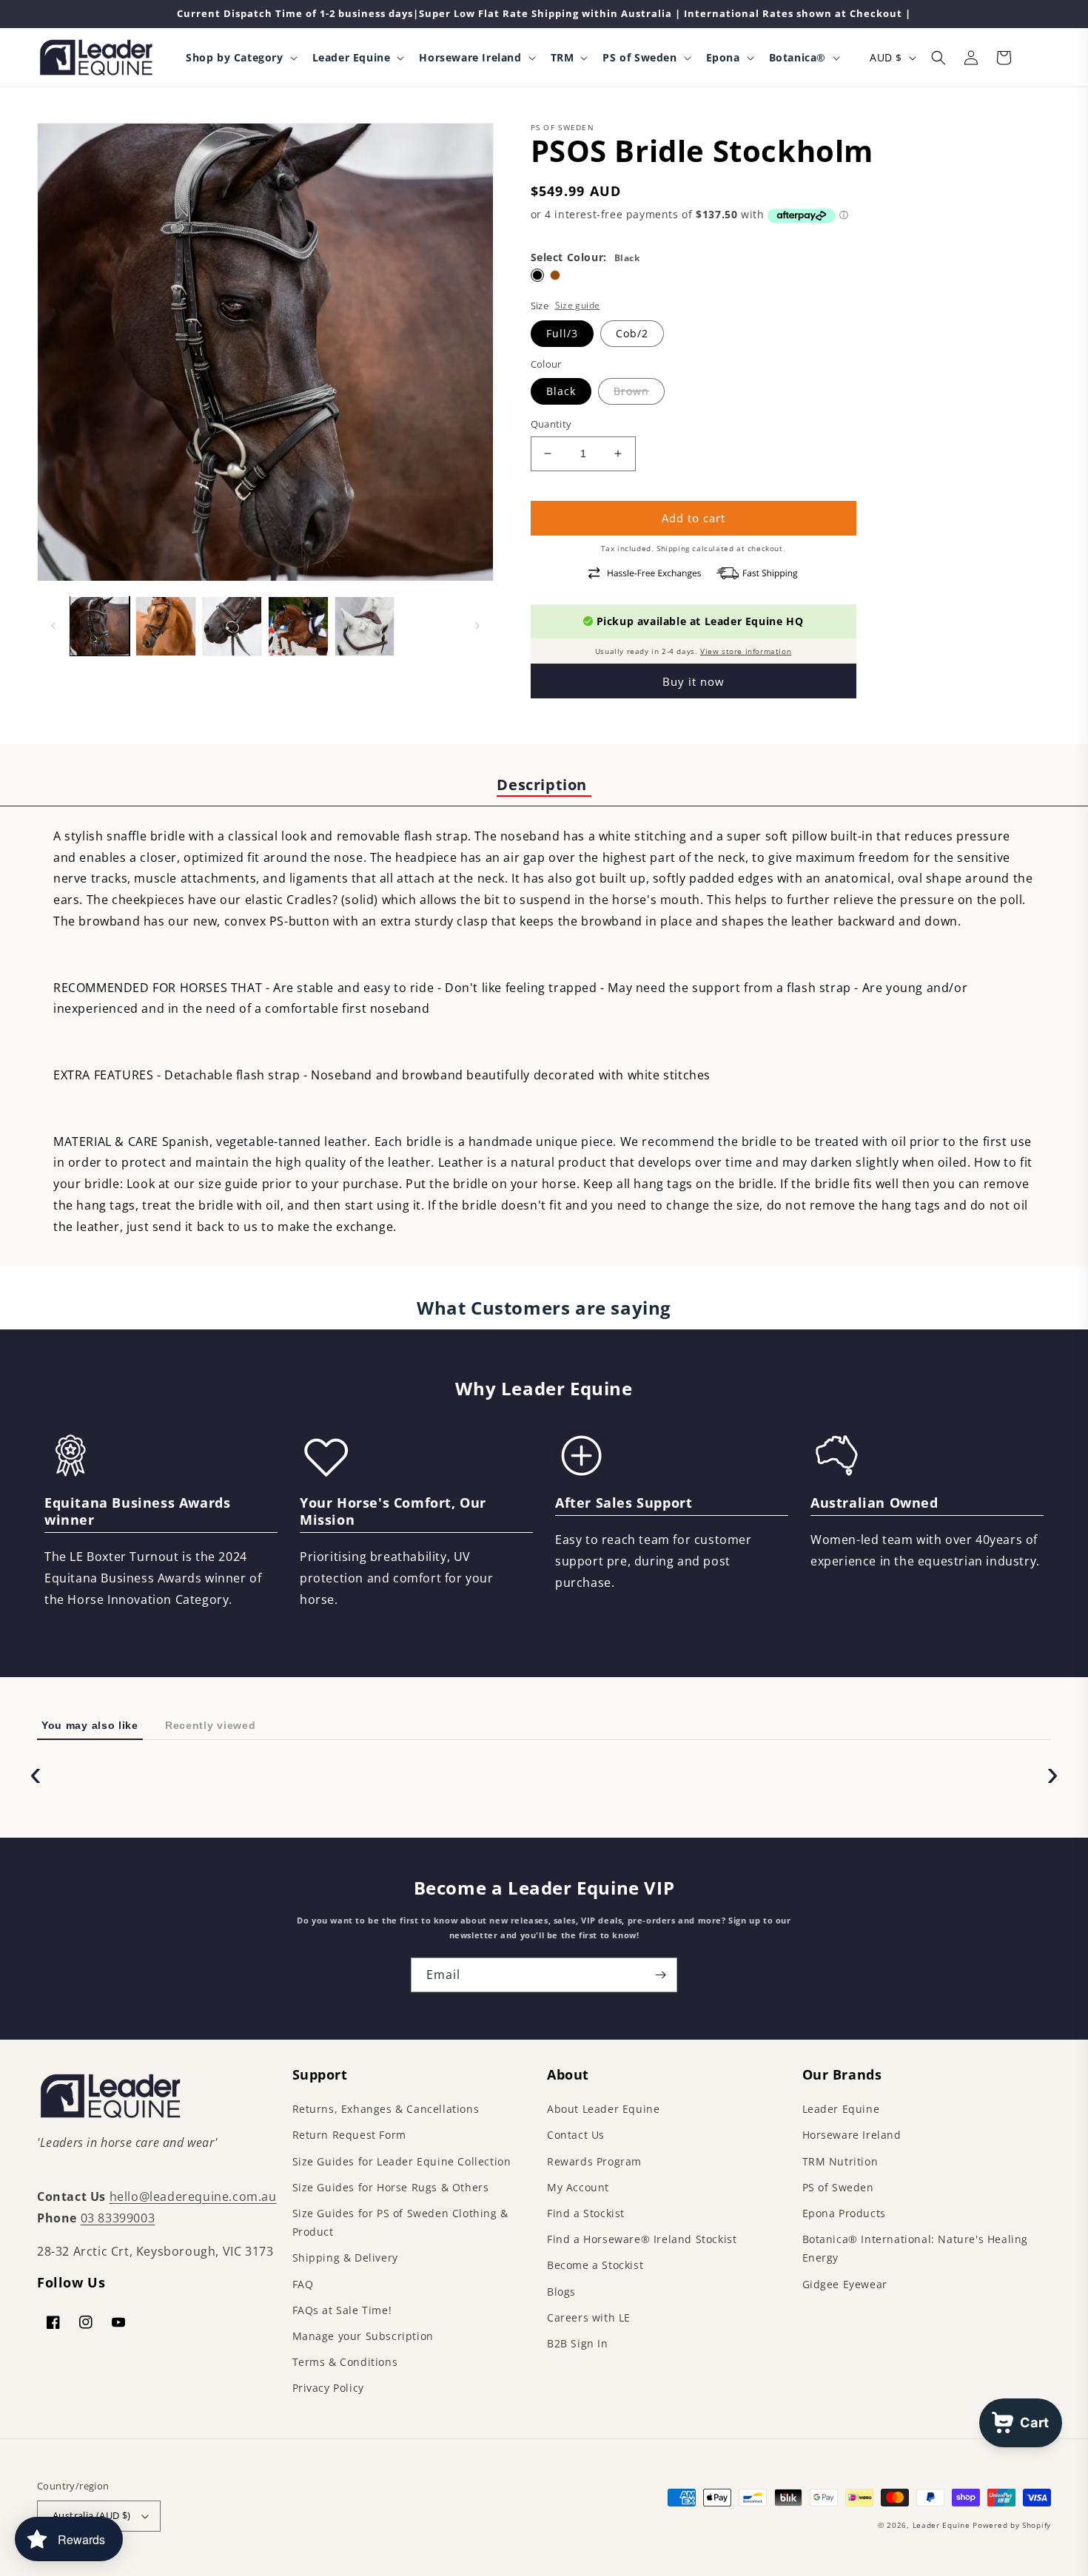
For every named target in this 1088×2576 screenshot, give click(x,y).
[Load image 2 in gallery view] (165, 626)
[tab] (544, 786)
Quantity (551, 424)
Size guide (578, 305)
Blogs (561, 2292)
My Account (578, 2187)
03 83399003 (118, 2218)
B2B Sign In (578, 2343)
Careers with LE (589, 2317)
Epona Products (844, 2213)
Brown (631, 391)
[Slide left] (53, 626)
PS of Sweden (838, 2187)
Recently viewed (211, 1725)
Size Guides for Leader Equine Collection (402, 2161)
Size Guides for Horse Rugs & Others (391, 2187)
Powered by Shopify (1012, 2525)
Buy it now (694, 681)
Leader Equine (841, 2109)
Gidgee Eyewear (845, 2284)
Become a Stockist (595, 2265)
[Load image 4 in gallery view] (298, 626)
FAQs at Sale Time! (342, 2310)
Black (561, 391)
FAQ (303, 2284)
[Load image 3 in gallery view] (232, 626)
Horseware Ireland (852, 2135)
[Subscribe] (660, 1975)
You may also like (90, 1725)
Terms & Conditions (345, 2362)
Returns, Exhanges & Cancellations (386, 2109)
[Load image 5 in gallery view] (365, 626)
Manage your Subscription (363, 2336)
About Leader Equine (603, 2109)
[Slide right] (477, 626)
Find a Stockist (586, 2213)
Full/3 (562, 333)
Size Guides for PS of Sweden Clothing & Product (400, 2222)
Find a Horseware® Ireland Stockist (642, 2239)
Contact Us (576, 2135)
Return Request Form (349, 2135)
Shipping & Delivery (345, 2258)
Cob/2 (632, 333)
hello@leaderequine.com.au (193, 2196)
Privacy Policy (328, 2388)
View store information (746, 651)
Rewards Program (594, 2161)
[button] (240, 58)
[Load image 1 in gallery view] (100, 626)
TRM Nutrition (840, 2161)
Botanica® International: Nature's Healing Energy (916, 2248)
